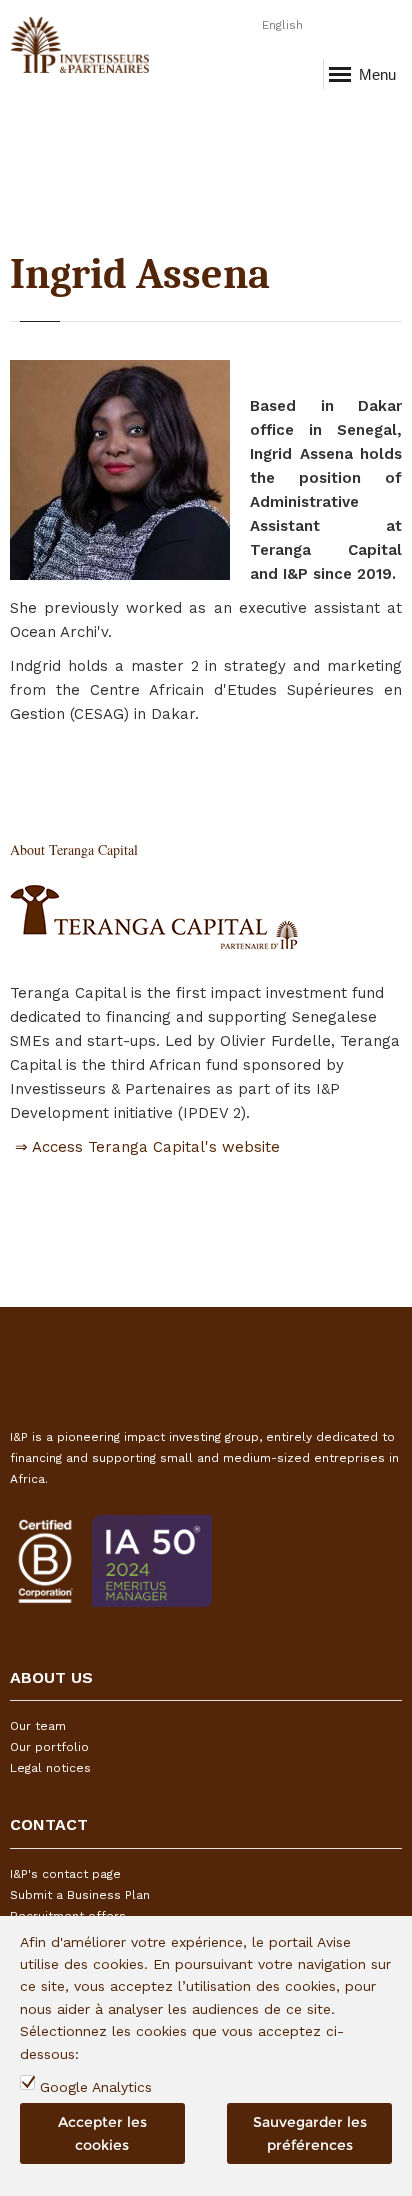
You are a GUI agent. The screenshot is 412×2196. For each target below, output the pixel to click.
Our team (38, 1726)
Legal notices (50, 1768)
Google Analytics (96, 2087)
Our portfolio (49, 1747)
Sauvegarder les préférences (310, 2133)
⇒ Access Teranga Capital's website (145, 1147)
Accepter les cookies (102, 2133)
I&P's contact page (65, 1874)
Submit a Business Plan (80, 1895)
